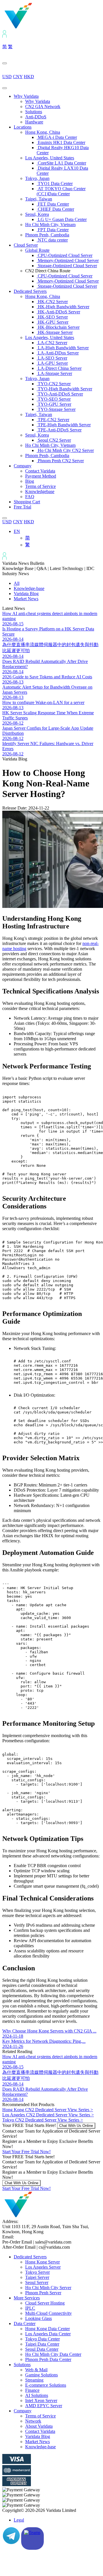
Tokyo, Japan (37, 178)
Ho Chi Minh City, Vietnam (50, 225)
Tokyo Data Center (42, 2339)
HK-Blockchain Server (58, 327)
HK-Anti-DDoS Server (58, 312)
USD (7, 77)
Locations (23, 127)
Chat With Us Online (76, 2126)
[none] (57, 538)
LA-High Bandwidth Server (63, 348)
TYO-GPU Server (54, 404)
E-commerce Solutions (46, 2385)
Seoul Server (37, 2282)
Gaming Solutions (41, 2375)
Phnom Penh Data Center (48, 2359)
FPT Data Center (53, 230)
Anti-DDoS (36, 117)
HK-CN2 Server (52, 302)
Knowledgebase (40, 491)
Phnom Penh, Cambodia (47, 235)
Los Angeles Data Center (48, 2334)
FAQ (30, 497)
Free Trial (22, 507)
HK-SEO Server (52, 317)
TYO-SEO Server (54, 399)
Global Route (37, 250)
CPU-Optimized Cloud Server (65, 255)
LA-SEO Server (52, 358)
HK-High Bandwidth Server (63, 307)
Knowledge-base (29, 588)
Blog (30, 481)
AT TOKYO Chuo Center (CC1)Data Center (61, 191)
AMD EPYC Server (44, 2406)
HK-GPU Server (53, 322)
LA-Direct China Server (59, 368)
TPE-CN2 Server (53, 420)
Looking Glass (38, 2318)
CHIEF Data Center (55, 209)
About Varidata (39, 2426)
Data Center (25, 2324)
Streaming (34, 2380)
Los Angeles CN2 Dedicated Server (48, 2115)
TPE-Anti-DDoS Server (59, 430)
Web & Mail (36, 2370)
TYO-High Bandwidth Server (64, 389)
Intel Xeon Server (41, 2400)
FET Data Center (53, 204)
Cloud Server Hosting (45, 2303)
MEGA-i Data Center (57, 137)
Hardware (34, 122)
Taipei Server (37, 2277)
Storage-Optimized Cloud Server (67, 266)
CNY (18, 77)
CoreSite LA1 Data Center (61, 163)
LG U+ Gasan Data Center (62, 219)
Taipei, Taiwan (39, 199)
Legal (19, 2520)
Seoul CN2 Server (54, 440)
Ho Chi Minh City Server (48, 2288)
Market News (26, 599)
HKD (29, 77)
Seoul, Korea (37, 214)
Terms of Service (40, 486)
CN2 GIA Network (43, 107)
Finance (32, 2390)
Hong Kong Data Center (47, 2329)
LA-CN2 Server (52, 343)
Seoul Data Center (42, 2349)
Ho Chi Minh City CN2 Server (65, 450)
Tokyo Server (37, 2272)
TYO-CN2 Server (54, 384)
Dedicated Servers (30, 291)
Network (33, 2421)
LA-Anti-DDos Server (58, 353)
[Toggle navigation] (5, 88)
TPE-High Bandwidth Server (64, 425)
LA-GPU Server (52, 363)
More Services (27, 2298)
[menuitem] (17, 531)
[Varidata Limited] (38, 28)
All (17, 583)
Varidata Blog (26, 594)
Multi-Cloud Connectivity (48, 2313)
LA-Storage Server (54, 373)
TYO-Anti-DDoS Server (60, 394)
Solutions (34, 112)
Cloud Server (26, 245)
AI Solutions (37, 2395)
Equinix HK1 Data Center (61, 142)
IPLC (30, 2308)
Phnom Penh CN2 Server (60, 461)
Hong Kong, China (43, 132)
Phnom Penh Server (43, 2293)
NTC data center (52, 240)
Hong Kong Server (42, 2262)
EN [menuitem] (17, 531)
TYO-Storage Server (56, 409)
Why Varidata (26, 96)
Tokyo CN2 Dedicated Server (43, 2120)
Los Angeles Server (43, 2267)
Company (23, 466)
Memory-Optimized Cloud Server (68, 260)
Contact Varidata (40, 471)
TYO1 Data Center (55, 183)
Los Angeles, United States (50, 158)
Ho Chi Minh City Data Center (53, 2354)
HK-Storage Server (55, 332)
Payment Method (41, 476)
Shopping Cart (27, 502)
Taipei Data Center (42, 2344)
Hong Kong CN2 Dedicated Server (48, 2110)
